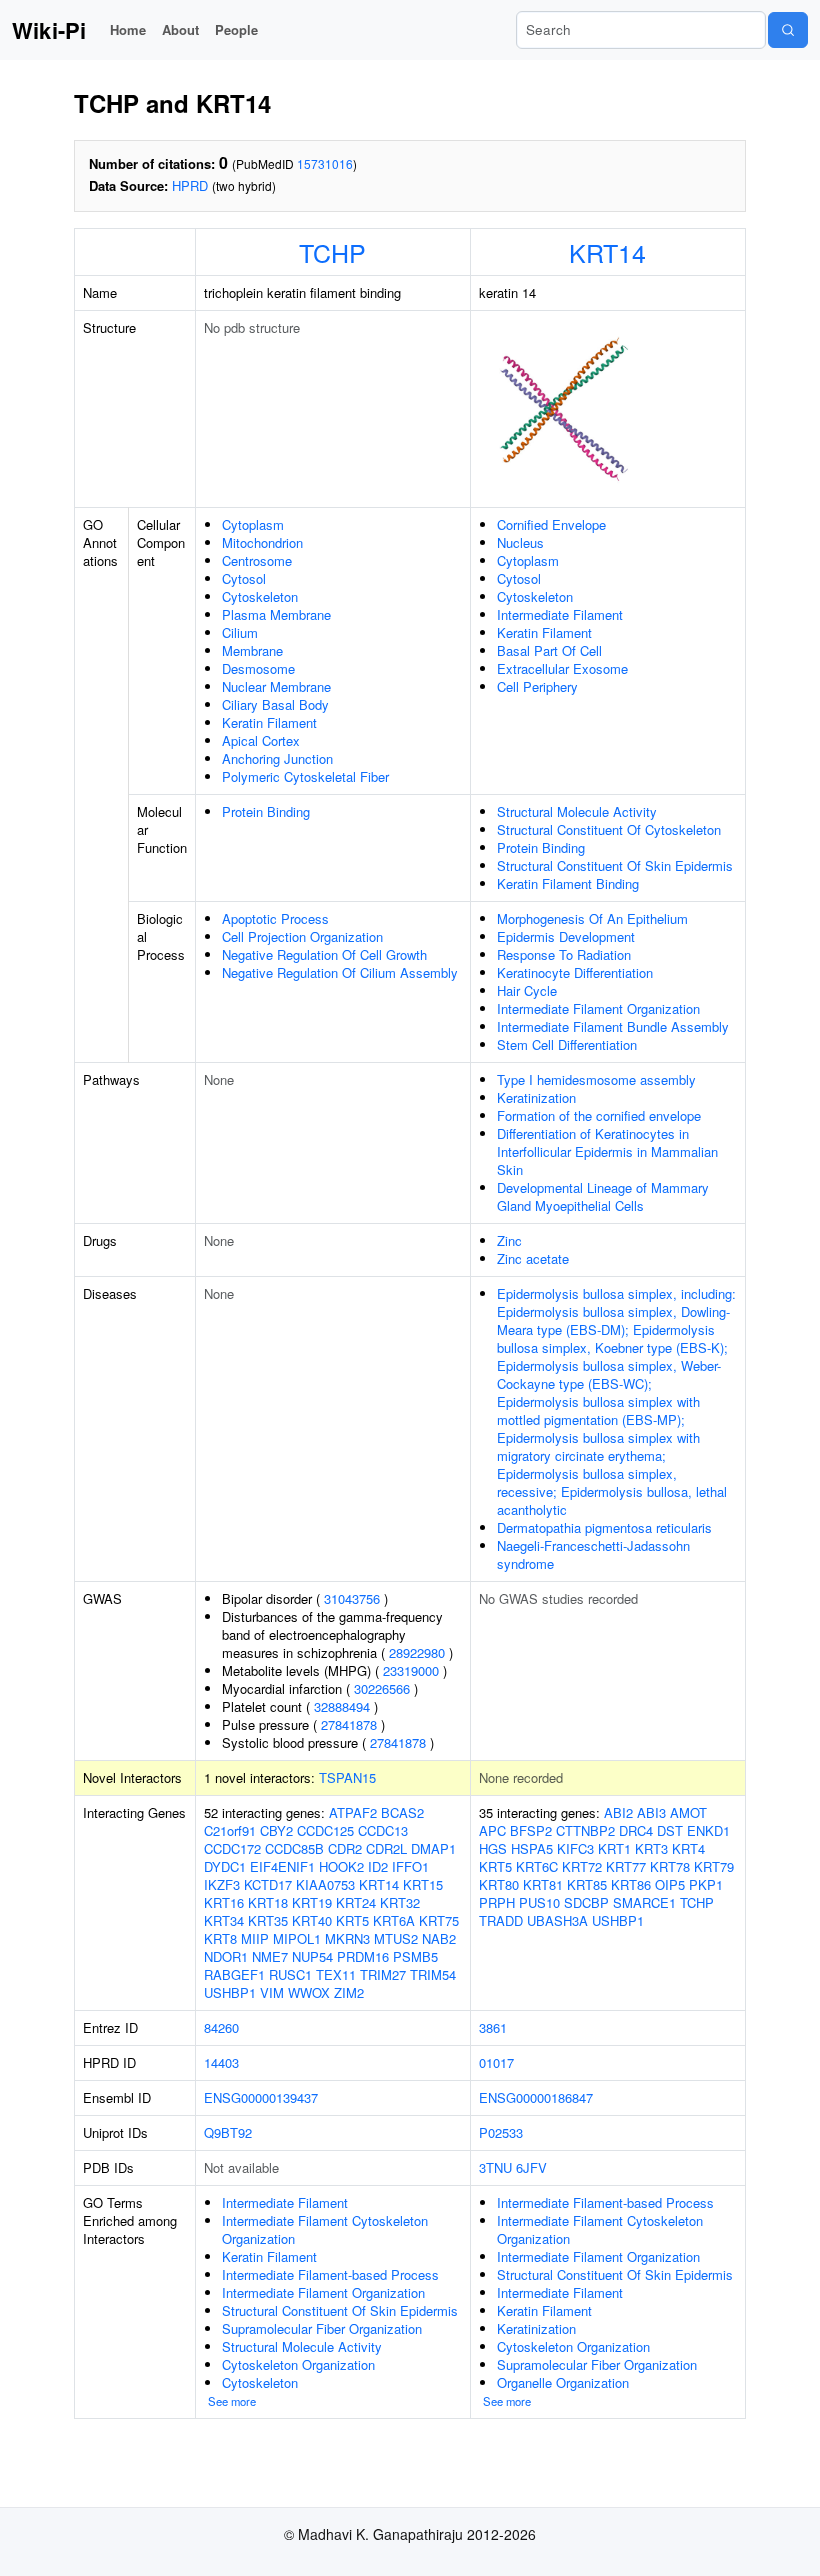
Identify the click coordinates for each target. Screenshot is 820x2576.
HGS (493, 1848)
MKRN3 (347, 1938)
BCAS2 (402, 1812)
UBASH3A (557, 1920)
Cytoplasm (253, 524)
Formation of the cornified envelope (599, 1115)
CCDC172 (232, 1848)
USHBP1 (230, 1992)
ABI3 (651, 1812)
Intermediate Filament (560, 614)
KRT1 (614, 1848)
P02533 (501, 2132)
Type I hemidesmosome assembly (596, 1079)
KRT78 (670, 1866)
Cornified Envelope (551, 524)
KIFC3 (575, 1848)
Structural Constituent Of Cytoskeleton (609, 829)
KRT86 (631, 1884)
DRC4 (636, 1830)
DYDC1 (225, 1866)
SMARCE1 (644, 1902)
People (236, 29)
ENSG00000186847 (536, 2097)
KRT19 (312, 1902)
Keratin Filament (269, 722)
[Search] (788, 30)
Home (128, 29)
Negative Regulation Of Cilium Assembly (340, 972)
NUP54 (312, 1956)
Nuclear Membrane (276, 686)
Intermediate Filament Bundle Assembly (613, 1026)
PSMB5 (415, 1956)
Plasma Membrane (276, 614)
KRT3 (651, 1848)
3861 (493, 2027)
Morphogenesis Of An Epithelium (592, 918)
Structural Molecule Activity (577, 811)
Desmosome (258, 668)
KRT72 (582, 1866)
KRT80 (499, 1884)
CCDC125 (325, 1830)
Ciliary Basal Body (275, 704)
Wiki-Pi (49, 30)
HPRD (190, 185)
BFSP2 (531, 1830)
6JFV (531, 2167)
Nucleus (520, 542)
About (180, 29)
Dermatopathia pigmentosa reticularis (604, 1527)
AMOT (688, 1812)
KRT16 (224, 1902)
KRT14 (607, 252)
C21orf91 (230, 1830)
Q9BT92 (228, 2132)
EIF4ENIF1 (282, 1866)
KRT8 (220, 1938)
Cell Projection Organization (302, 936)
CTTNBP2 (585, 1830)
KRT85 (587, 1884)
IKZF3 (222, 1884)
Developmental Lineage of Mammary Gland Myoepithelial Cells (603, 1196)
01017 (496, 2062)
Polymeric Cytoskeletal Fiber (305, 776)
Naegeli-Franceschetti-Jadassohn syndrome (593, 1554)
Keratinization (536, 1097)
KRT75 (439, 1920)
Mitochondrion (262, 542)
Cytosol (244, 578)
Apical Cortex (261, 740)
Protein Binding (266, 811)
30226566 (382, 1688)
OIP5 (670, 1884)
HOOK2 (341, 1866)
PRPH (497, 1902)
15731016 (325, 163)
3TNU (495, 2167)
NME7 (270, 1956)
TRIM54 (433, 1974)
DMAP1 (433, 1848)
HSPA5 (532, 1848)
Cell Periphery (537, 686)
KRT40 (312, 1920)
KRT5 (352, 1920)
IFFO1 (410, 1866)
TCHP (332, 252)
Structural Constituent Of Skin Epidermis (615, 865)
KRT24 (356, 1902)
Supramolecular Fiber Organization (322, 2328)
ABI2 (618, 1812)
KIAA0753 (325, 1884)
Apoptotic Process (275, 918)
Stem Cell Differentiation (567, 1044)
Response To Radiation (564, 954)
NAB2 (439, 1938)
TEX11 (336, 1974)
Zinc (509, 1240)
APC (492, 1830)
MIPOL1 (297, 1938)
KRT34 (224, 1920)
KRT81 (543, 1884)
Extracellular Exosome (562, 668)
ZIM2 (349, 1992)
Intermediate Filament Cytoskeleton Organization (325, 2229)
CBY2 (276, 1830)
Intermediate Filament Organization (598, 1008)
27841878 (349, 1724)
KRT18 (268, 1902)
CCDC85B (294, 1848)
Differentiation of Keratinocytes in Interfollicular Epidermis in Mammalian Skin (607, 1151)
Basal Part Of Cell (549, 650)
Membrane (252, 650)
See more (232, 2401)
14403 (221, 2062)
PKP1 (706, 1884)
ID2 (378, 1866)
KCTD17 (268, 1884)
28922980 (417, 1652)
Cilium (240, 632)
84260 (221, 2027)
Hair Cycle (527, 990)
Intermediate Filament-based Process (330, 2274)
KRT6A (394, 1920)
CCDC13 (383, 1830)
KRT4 (688, 1848)
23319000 (411, 1670)
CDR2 (345, 1848)
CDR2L (386, 1848)
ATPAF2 (353, 1812)
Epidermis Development (566, 936)
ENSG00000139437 (261, 2097)
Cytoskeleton (260, 596)
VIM (272, 1992)
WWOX (309, 1992)
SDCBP (586, 1902)
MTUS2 (396, 1938)
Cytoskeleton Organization (298, 2364)
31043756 (352, 1598)
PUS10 (539, 1902)
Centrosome (257, 560)
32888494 (342, 1706)
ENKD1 (708, 1830)
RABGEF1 (234, 1974)
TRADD (501, 1920)
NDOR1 (226, 1956)
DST (670, 1830)
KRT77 (626, 1866)
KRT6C (537, 1866)
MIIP (255, 1938)
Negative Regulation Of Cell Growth (324, 954)
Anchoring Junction (277, 758)
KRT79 (714, 1866)
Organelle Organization (563, 2382)
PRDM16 (363, 1956)
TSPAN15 (347, 1777)
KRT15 (423, 1884)
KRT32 (400, 1902)
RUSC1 (290, 1974)
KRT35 (268, 1920)
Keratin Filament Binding (568, 883)
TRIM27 (383, 1974)
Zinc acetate (533, 1258)
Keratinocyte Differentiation (575, 972)
